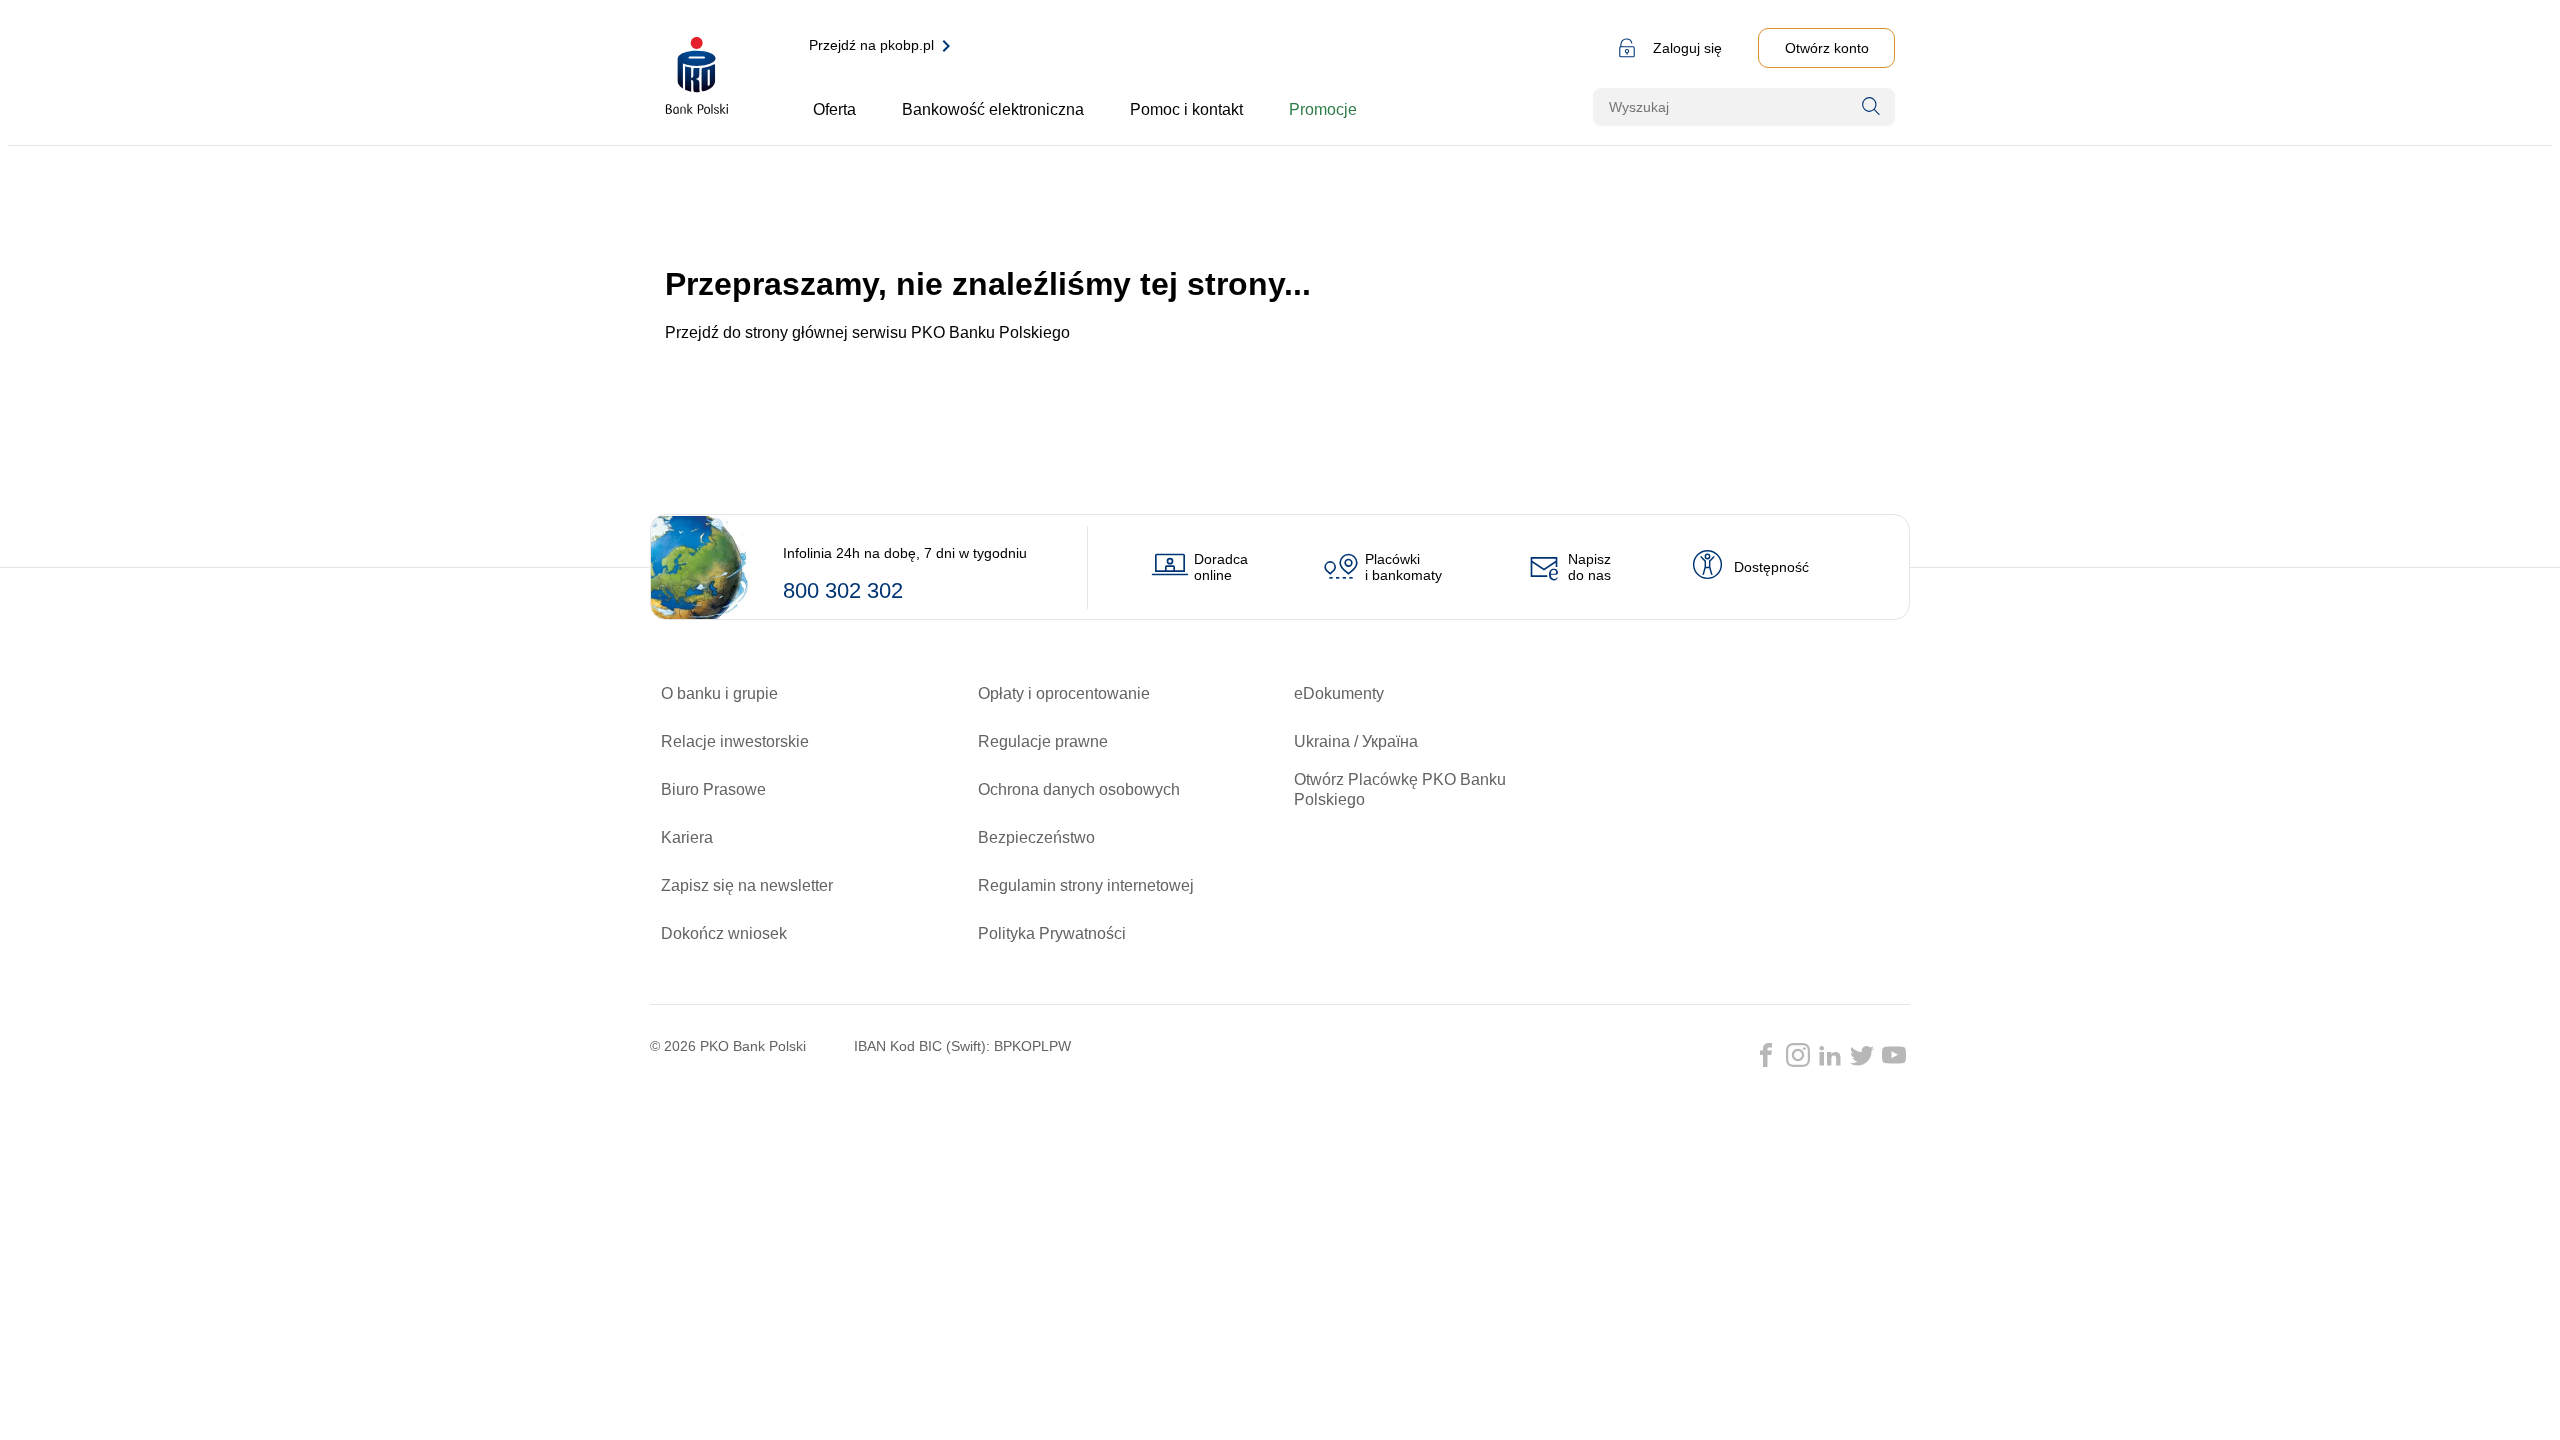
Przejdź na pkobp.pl (871, 45)
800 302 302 (843, 590)
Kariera (687, 837)
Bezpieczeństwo (1036, 837)
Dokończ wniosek (724, 933)
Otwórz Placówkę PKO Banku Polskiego (1400, 789)
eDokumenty (1339, 693)
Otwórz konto (1827, 48)
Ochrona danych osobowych (1079, 789)
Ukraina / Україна (1356, 741)
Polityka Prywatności (1052, 933)
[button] (1666, 48)
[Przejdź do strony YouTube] (1894, 1055)
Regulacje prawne (1043, 741)
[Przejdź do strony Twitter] (1862, 1055)
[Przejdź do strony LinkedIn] (1830, 1055)
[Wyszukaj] (1871, 106)
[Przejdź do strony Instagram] (1798, 1055)
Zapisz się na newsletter (747, 885)
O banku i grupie (719, 693)
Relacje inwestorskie (735, 741)
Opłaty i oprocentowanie (1064, 693)
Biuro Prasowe (713, 789)
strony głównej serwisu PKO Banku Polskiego (907, 332)
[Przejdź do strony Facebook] (1766, 1055)
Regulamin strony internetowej (1086, 885)
